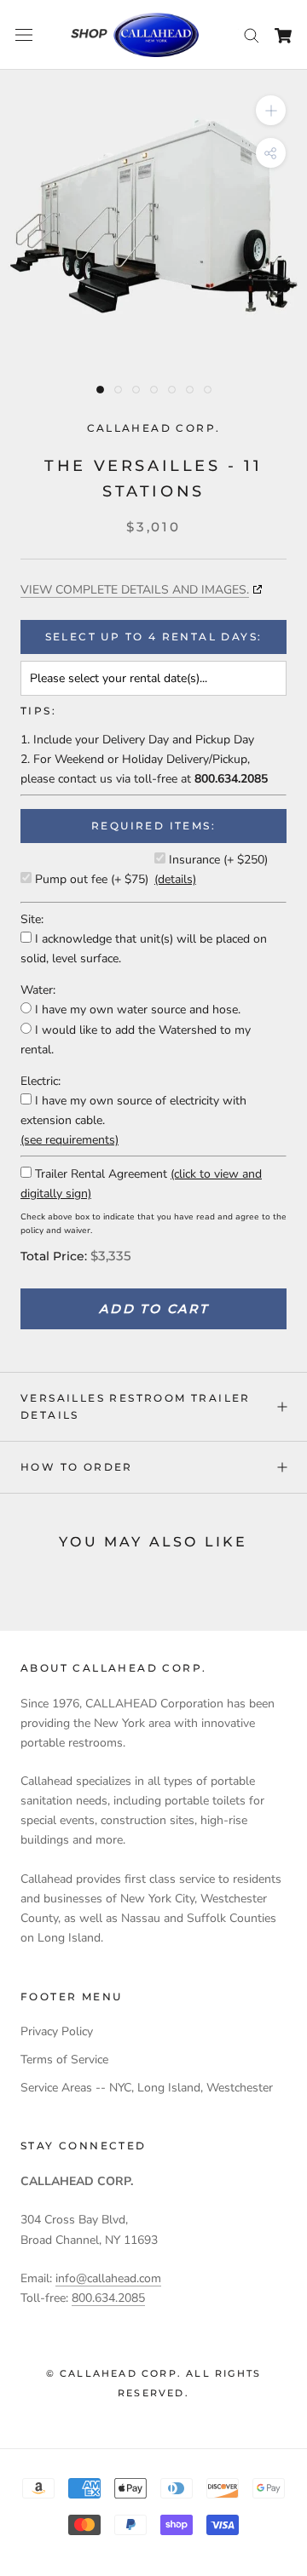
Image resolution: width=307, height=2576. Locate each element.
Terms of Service (64, 2060)
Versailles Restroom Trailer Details (136, 1406)
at (224, 779)
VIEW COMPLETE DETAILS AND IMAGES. (135, 590)
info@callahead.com (108, 2278)
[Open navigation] (24, 35)
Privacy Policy (57, 2031)
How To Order (77, 1467)
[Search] (252, 34)
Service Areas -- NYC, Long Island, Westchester (147, 2088)
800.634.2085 (108, 2298)
